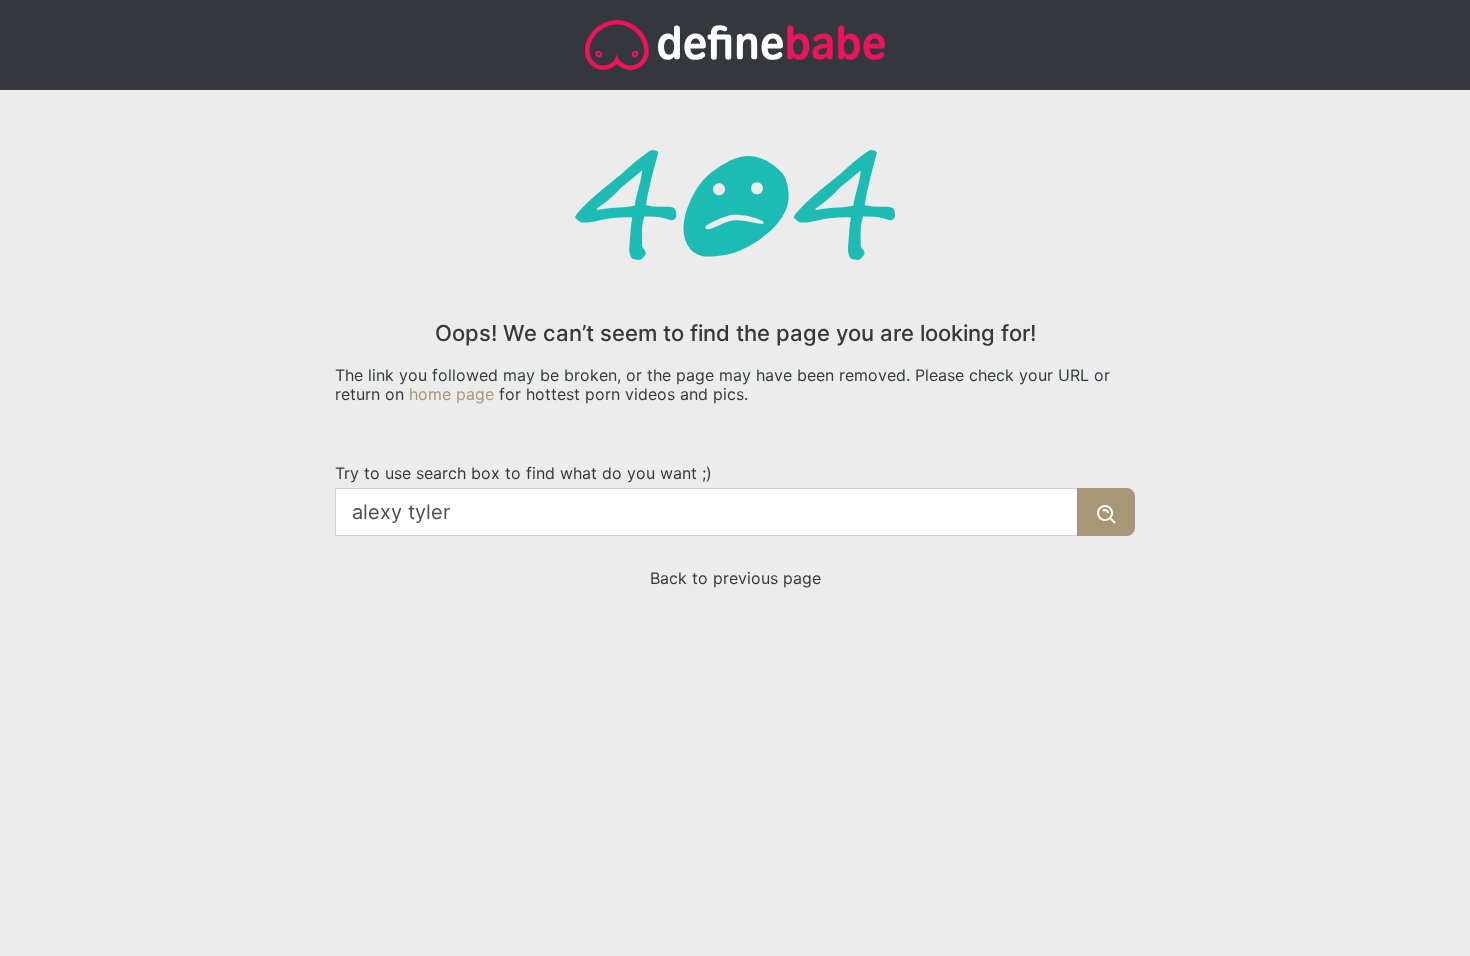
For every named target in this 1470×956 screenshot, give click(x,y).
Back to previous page (735, 578)
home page (451, 394)
